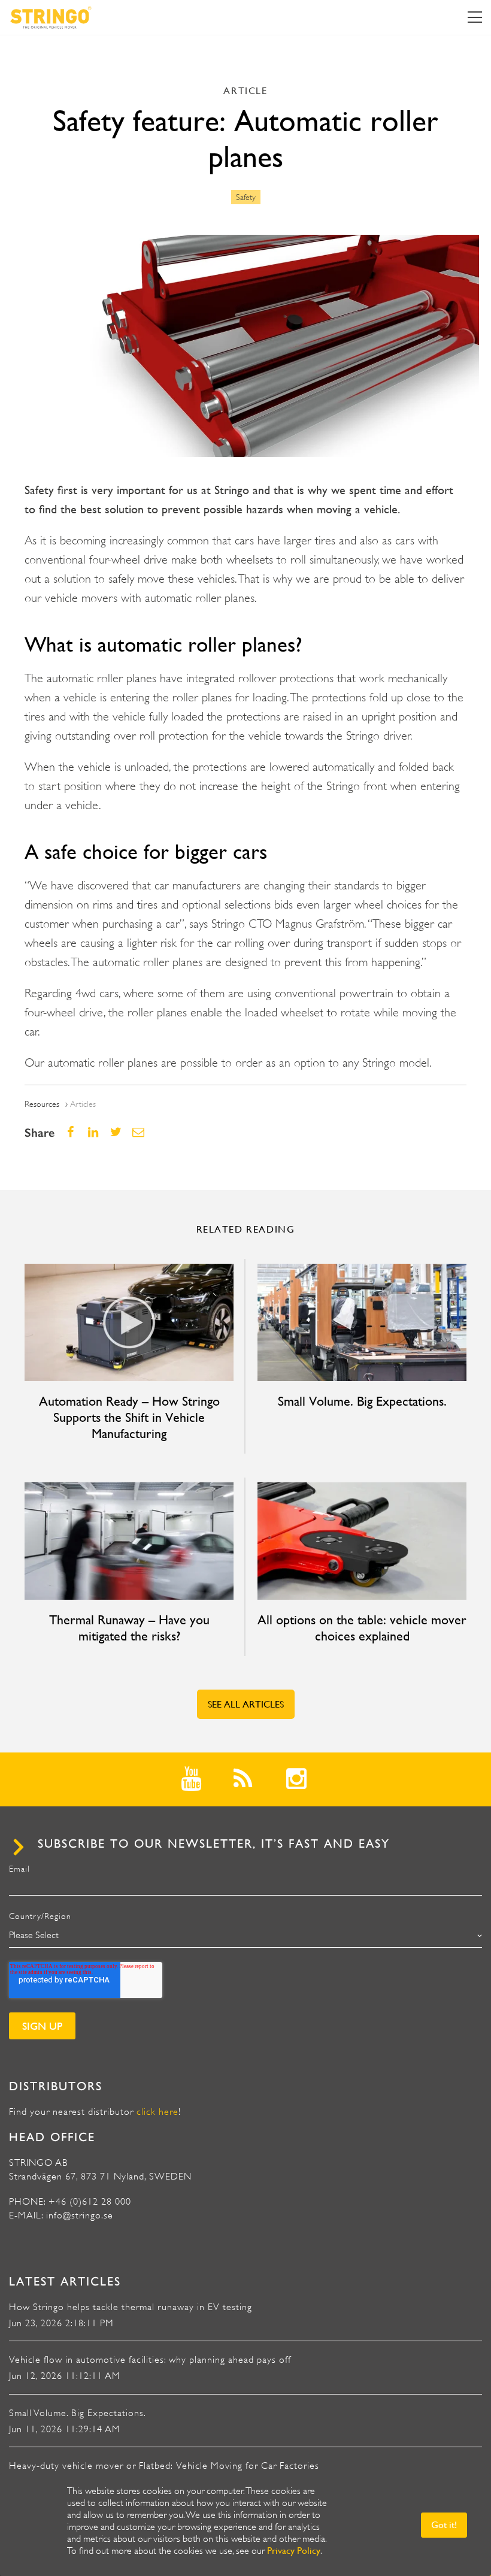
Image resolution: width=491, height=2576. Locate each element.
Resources (42, 1104)
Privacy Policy (294, 2551)
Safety (246, 197)
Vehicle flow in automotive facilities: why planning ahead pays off (150, 2360)
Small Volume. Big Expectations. (78, 2413)
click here (157, 2112)
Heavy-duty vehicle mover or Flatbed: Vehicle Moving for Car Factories (164, 2466)
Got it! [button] (444, 2525)
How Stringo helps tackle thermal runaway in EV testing (131, 2307)
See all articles (246, 1704)
